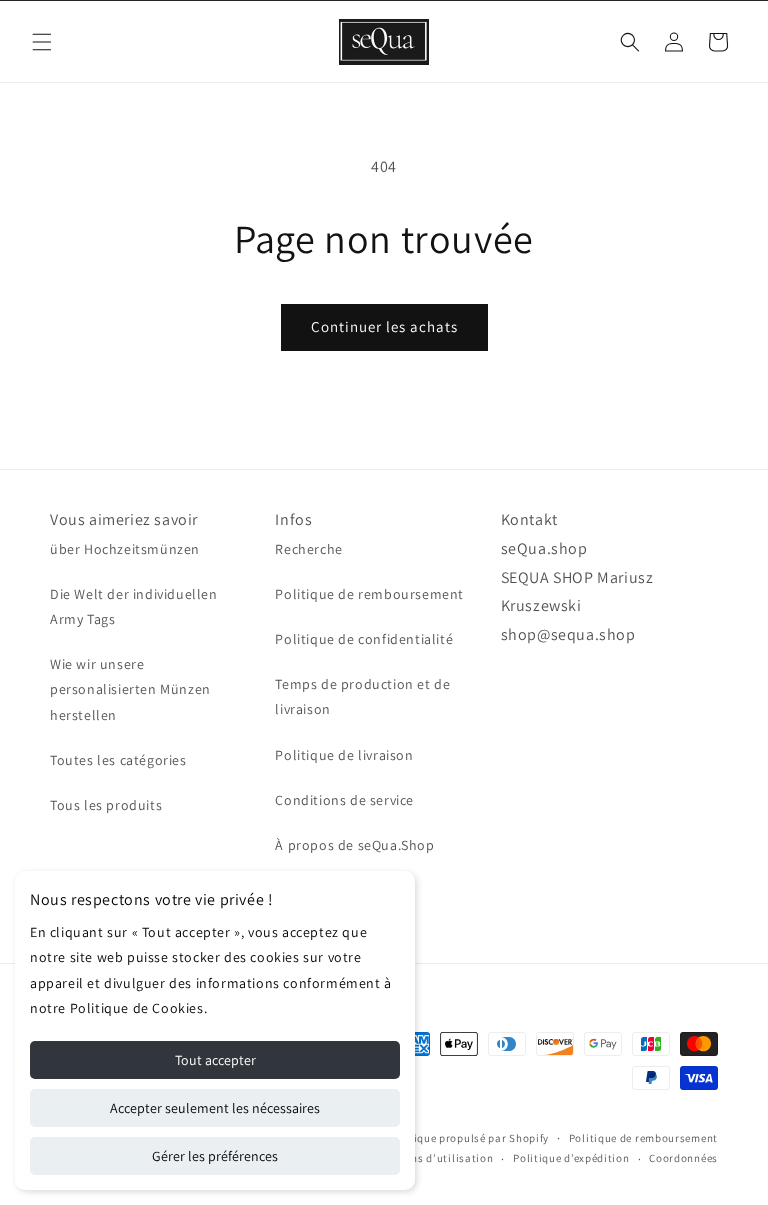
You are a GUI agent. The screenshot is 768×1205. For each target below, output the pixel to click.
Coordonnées (683, 1158)
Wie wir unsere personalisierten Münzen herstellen (130, 689)
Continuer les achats (384, 326)
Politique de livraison (344, 755)
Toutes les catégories (118, 760)
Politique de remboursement (369, 594)
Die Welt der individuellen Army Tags (134, 606)
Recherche (308, 549)
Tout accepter (215, 1060)
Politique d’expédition (571, 1158)
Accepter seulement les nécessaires (215, 1108)
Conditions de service (344, 800)
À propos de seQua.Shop (354, 845)
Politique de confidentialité (364, 639)
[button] (42, 42)
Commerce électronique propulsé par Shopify (431, 1138)
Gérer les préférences (215, 1156)
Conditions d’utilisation (430, 1158)
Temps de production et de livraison (362, 696)
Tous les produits (106, 805)
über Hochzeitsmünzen (125, 549)
